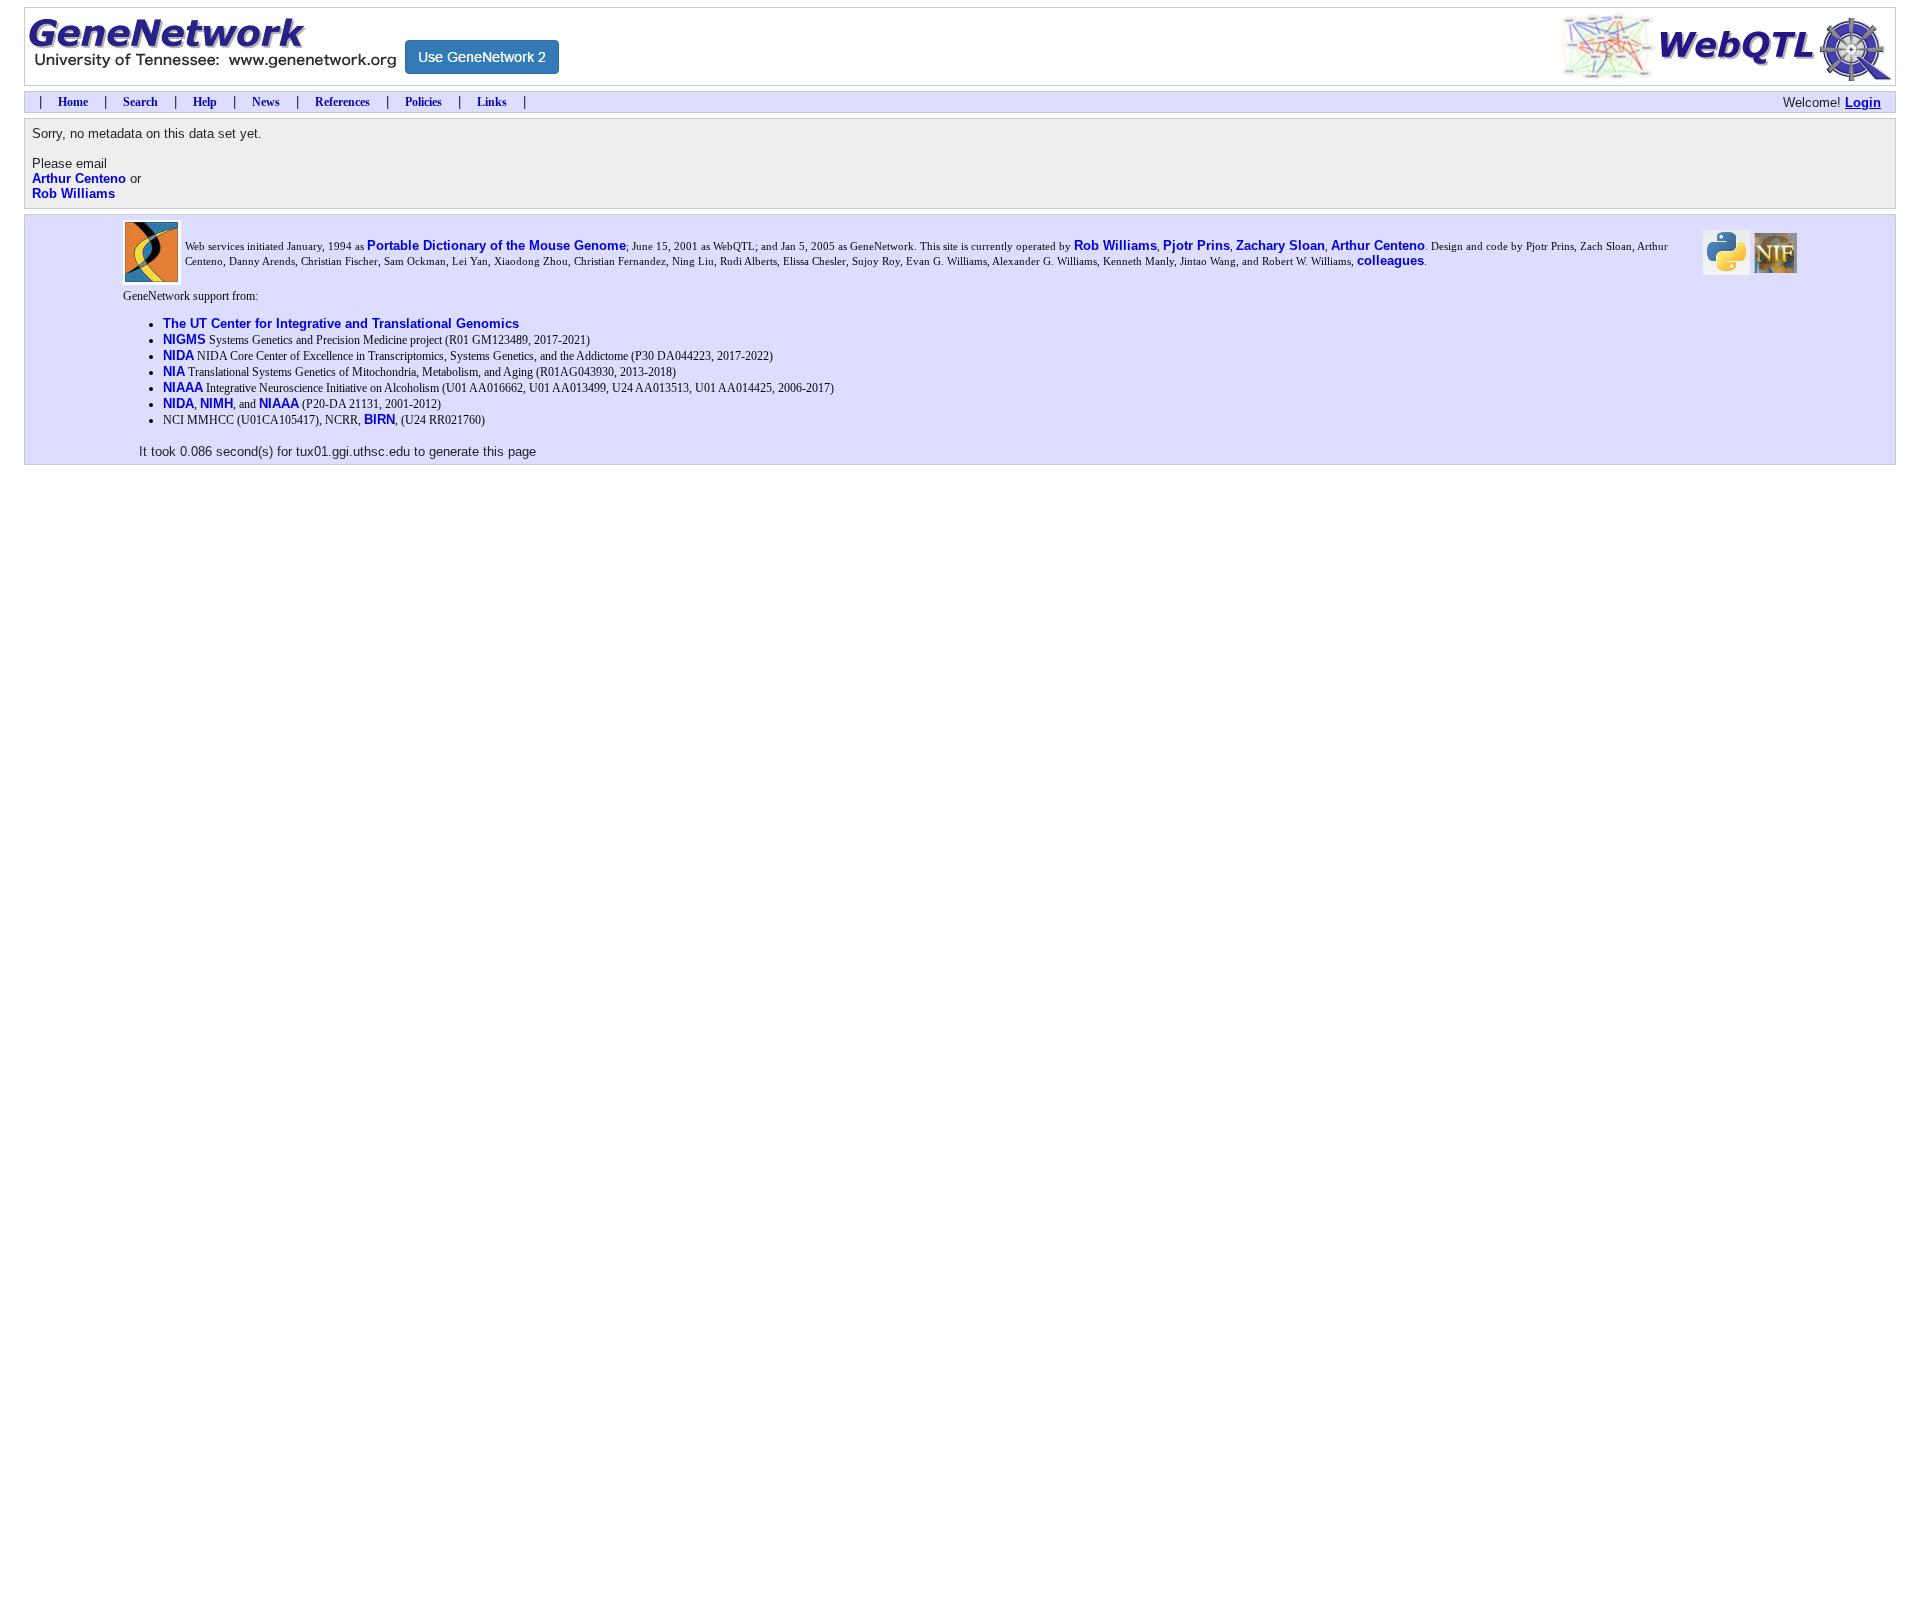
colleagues (1390, 260)
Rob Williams (73, 193)
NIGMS (184, 339)
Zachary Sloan (1280, 245)
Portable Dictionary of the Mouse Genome (496, 245)
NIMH (216, 403)
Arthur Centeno (79, 178)
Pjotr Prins (1196, 245)
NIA (174, 371)
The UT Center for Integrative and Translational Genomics (341, 323)
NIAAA (183, 387)
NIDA (178, 355)
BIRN (379, 419)
